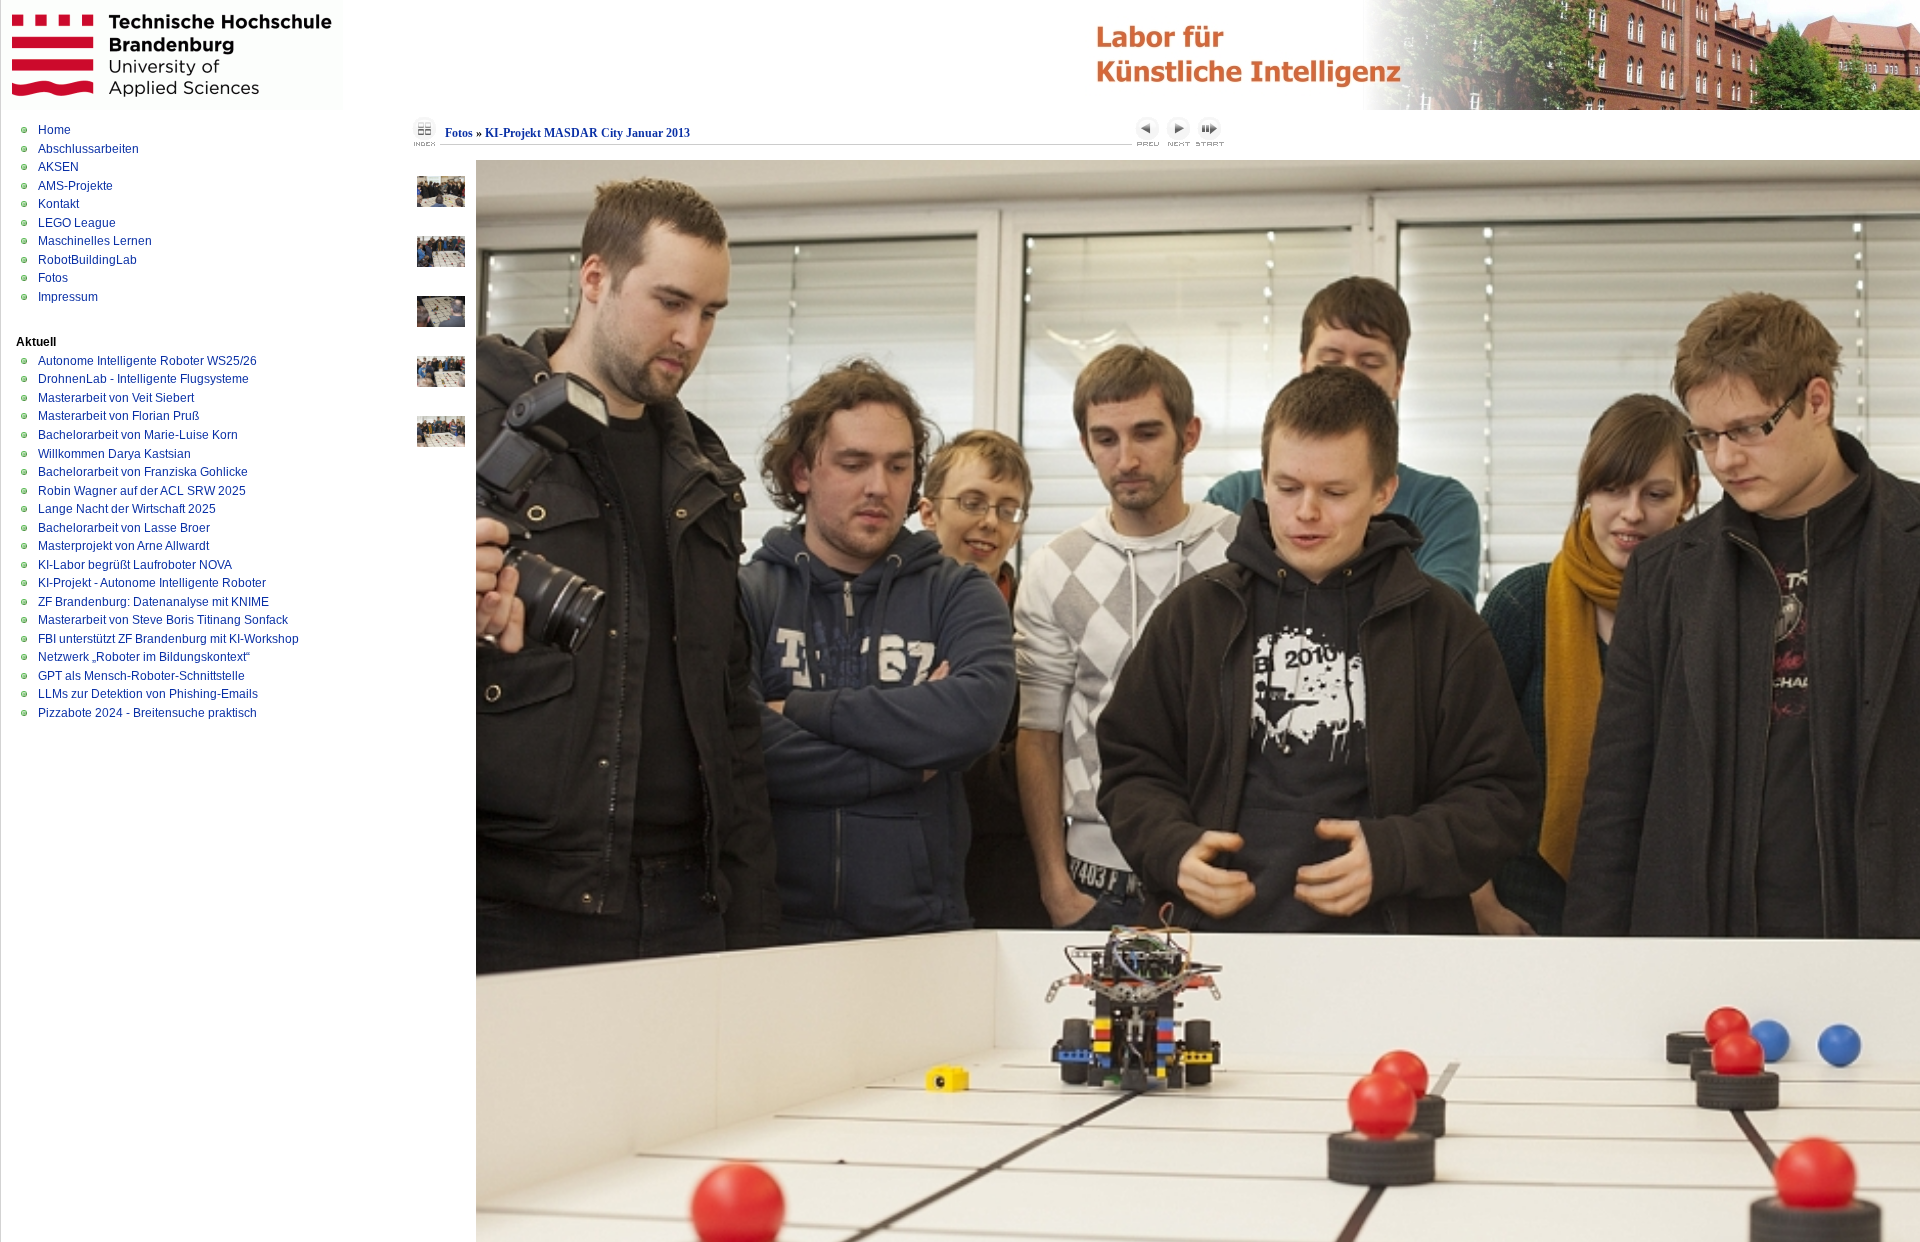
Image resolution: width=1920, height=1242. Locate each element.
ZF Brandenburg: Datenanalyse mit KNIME (153, 602)
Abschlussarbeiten (88, 149)
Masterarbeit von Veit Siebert (116, 398)
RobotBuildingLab (87, 260)
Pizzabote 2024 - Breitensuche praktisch (147, 713)
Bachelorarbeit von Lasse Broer (124, 528)
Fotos (53, 278)
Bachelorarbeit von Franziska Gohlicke (143, 472)
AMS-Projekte (75, 186)
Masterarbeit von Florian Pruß (118, 416)
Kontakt (58, 204)
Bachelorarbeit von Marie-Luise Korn (138, 435)
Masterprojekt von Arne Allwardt (123, 546)
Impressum (68, 297)
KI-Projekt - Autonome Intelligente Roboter (152, 583)
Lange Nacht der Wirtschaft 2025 (127, 509)
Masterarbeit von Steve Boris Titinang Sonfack (163, 620)
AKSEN (58, 167)
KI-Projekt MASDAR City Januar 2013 (587, 133)
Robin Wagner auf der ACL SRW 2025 (142, 491)
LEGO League (77, 223)
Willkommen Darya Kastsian (114, 454)
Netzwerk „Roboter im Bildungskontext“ (144, 657)
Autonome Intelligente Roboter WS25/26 (147, 361)
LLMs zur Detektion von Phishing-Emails (148, 694)
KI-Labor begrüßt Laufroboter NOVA (135, 565)
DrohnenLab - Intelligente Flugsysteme (143, 379)
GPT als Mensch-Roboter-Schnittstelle (141, 676)
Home (54, 130)
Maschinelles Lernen (95, 241)
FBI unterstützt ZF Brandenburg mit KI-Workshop (168, 639)
